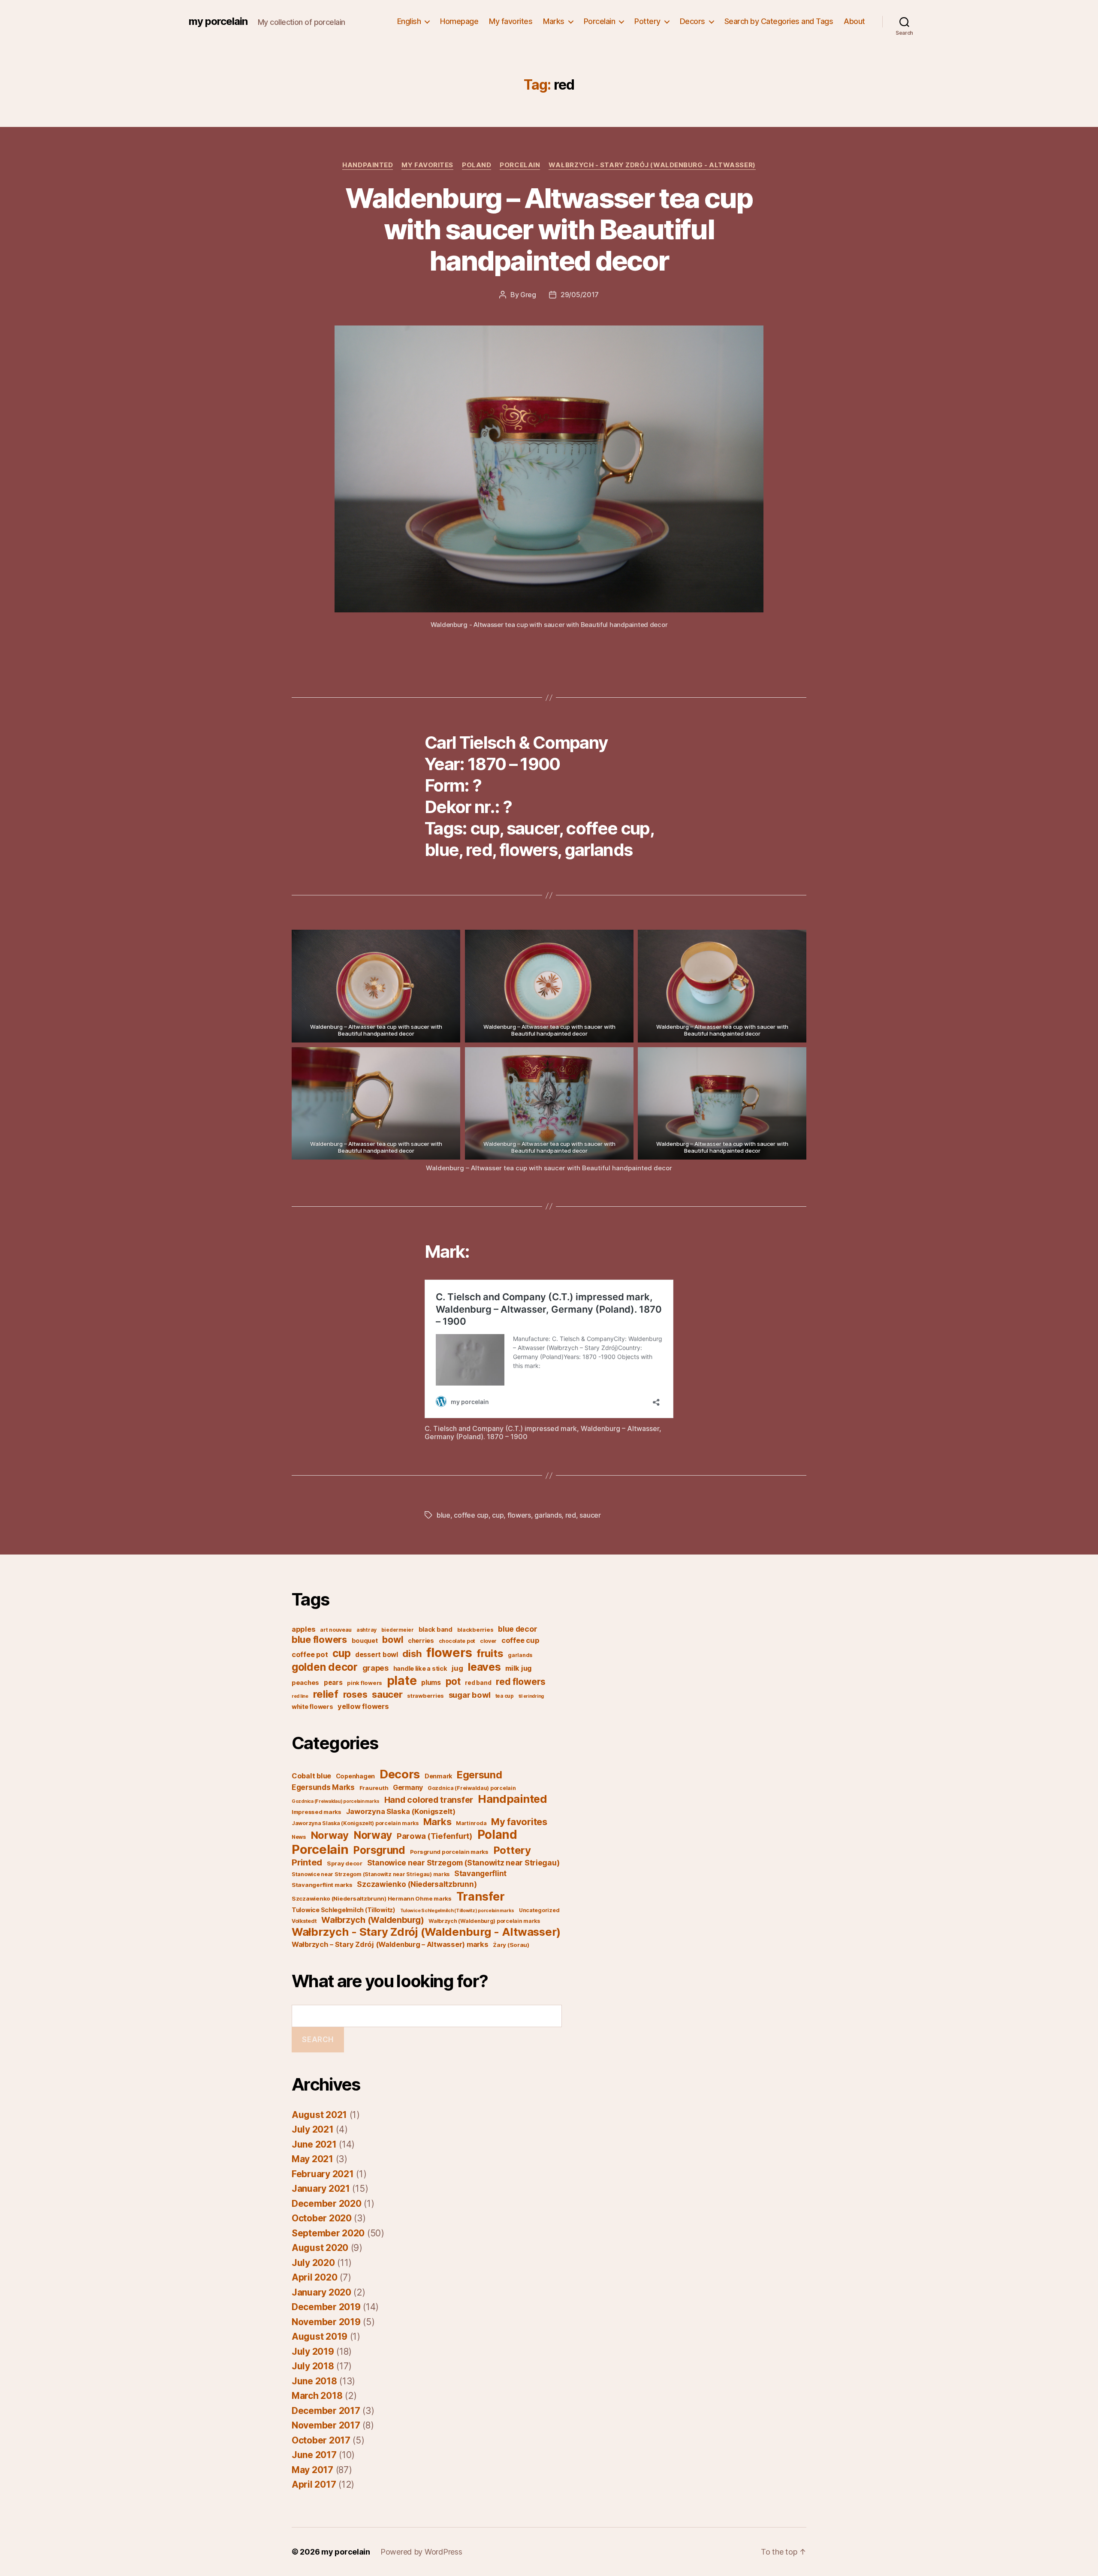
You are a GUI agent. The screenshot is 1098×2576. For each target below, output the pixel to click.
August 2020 (320, 2248)
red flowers (521, 1681)
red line (300, 1696)
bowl (393, 1639)
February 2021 (323, 2174)
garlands (548, 1515)
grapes (376, 1668)
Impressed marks (317, 1812)
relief (326, 1694)
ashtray (367, 1630)
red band (478, 1683)
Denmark (438, 1776)
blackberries (475, 1630)
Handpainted (368, 165)
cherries (421, 1641)
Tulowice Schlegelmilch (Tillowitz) (344, 1910)
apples (303, 1629)
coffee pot (310, 1654)
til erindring (531, 1696)
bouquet (365, 1641)
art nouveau (336, 1630)
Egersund (480, 1775)
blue (443, 1515)
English (409, 21)
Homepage (459, 21)
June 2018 (314, 2381)
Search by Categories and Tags (779, 21)
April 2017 (314, 2484)
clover (488, 1641)
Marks (554, 21)
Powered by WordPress (421, 2552)
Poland (477, 165)
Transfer (481, 1896)
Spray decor (345, 1863)
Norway (330, 1835)
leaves (484, 1667)
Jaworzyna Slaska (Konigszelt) (401, 1811)
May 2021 (312, 2159)
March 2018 (317, 2396)
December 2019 (326, 2307)
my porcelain (218, 21)
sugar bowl (470, 1695)
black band (436, 1629)
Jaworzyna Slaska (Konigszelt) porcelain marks (355, 1823)
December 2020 (327, 2204)
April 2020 (314, 2277)
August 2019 (320, 2336)
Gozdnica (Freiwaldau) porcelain (472, 1788)
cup (498, 1515)
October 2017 (321, 2440)
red (571, 1515)
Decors (692, 21)
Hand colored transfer (429, 1800)
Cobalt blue (311, 1776)
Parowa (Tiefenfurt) (435, 1836)
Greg (528, 295)
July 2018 (313, 2366)
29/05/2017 (580, 295)
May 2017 (312, 2470)
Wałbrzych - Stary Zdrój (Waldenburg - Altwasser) (652, 165)
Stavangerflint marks (322, 1885)
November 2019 (326, 2322)
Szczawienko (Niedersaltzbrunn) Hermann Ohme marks (372, 1898)
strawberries (425, 1696)
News (299, 1837)
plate (402, 1681)
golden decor (325, 1667)
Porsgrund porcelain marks (449, 1852)
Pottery (647, 21)
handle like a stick (420, 1668)
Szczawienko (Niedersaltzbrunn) (417, 1884)
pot (453, 1681)
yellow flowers (363, 1706)
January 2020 (321, 2292)
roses (355, 1695)
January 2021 (321, 2189)
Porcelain (600, 21)
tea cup (505, 1696)
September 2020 (328, 2233)
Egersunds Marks (323, 1787)
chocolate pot (457, 1641)
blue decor (517, 1629)
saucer (590, 1515)
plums (431, 1683)
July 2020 (313, 2263)
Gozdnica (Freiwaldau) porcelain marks (336, 1801)
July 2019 (313, 2352)
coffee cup (471, 1515)
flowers (519, 1515)
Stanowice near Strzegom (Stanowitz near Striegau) (463, 1863)
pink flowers (365, 1683)
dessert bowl (377, 1655)
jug (457, 1668)
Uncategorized (539, 1910)
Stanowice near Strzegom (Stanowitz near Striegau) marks (371, 1874)
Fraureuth (374, 1788)
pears (333, 1683)
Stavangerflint (480, 1873)
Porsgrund (379, 1850)
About (854, 21)
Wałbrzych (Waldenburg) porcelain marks (484, 1921)
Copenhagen (355, 1776)
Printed (307, 1862)
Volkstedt (304, 1921)
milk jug (519, 1668)
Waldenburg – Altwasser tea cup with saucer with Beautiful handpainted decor (549, 229)
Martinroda (471, 1823)
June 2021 (314, 2144)
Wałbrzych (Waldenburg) (373, 1920)
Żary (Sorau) (511, 1945)
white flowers (312, 1707)
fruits (490, 1653)
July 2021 (313, 2129)
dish (412, 1653)
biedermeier (398, 1630)
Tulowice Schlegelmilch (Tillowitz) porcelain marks (457, 1911)
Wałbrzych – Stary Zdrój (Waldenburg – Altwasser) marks (390, 1944)
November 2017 (326, 2425)
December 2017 (326, 2411)
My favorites (511, 21)
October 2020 (322, 2218)
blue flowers (319, 1639)
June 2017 (314, 2455)
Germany (408, 1787)
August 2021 (319, 2115)
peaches (305, 1683)
